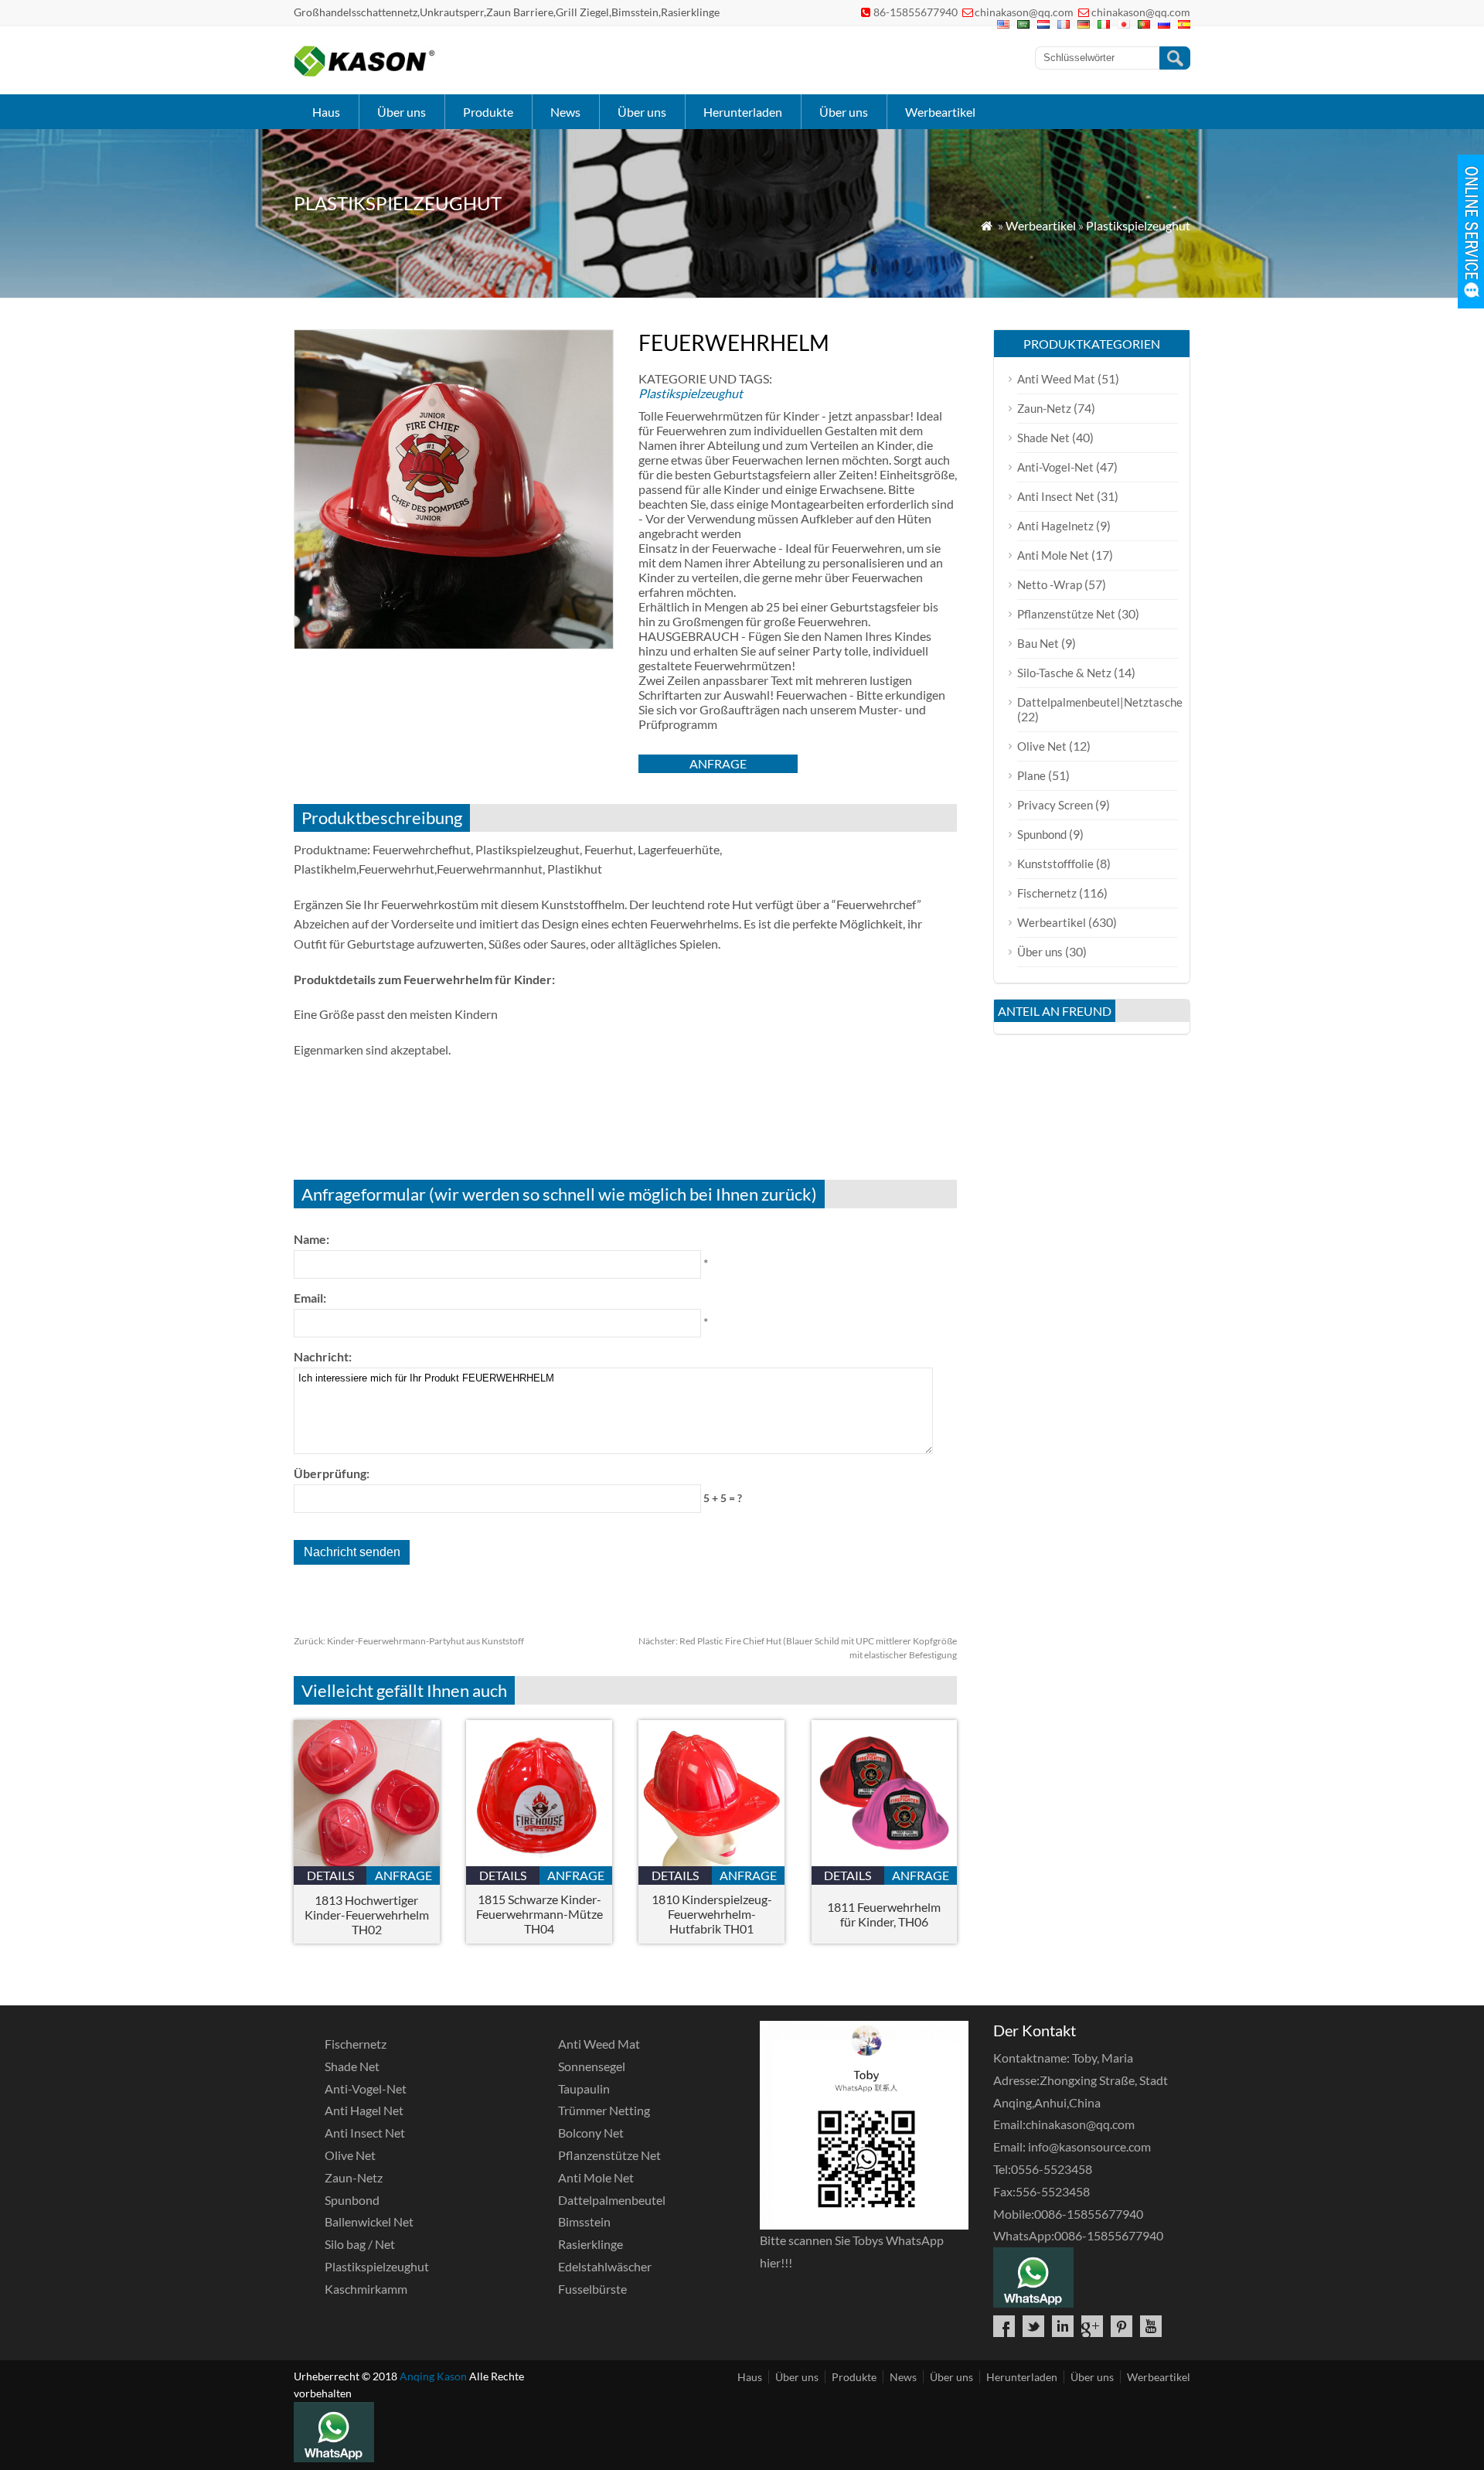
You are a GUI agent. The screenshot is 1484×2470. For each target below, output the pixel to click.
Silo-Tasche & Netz (1064, 673)
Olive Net (1042, 746)
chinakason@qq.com (1024, 12)
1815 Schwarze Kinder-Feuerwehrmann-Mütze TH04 (539, 1914)
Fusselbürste (592, 2289)
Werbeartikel (940, 112)
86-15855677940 (916, 12)
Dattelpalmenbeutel (612, 2200)
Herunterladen (743, 112)
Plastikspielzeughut (1138, 225)
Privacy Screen (1055, 805)
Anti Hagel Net (364, 2110)
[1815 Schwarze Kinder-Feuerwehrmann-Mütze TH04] (539, 1861)
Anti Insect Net (1056, 496)
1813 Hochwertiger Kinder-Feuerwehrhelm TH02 (367, 1915)
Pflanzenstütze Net (1066, 614)
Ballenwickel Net (369, 2221)
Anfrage (718, 763)
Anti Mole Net (1053, 555)
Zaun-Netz (1044, 408)
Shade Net (1043, 438)
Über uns (402, 112)
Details (330, 1875)
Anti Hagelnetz (1055, 526)
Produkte (488, 112)
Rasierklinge (591, 2244)
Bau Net (1038, 643)
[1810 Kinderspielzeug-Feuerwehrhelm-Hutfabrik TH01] (711, 1861)
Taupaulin (584, 2088)
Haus (326, 112)
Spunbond (1042, 834)
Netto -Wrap (1050, 584)
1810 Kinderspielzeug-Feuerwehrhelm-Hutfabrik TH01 (712, 1914)
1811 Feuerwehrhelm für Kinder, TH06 (884, 1914)
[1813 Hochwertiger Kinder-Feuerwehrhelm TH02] (367, 1861)
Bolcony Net (591, 2133)
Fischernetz (1047, 893)
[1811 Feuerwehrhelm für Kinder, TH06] (885, 1861)
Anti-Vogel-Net (1055, 467)
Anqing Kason (433, 2376)
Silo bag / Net (360, 2244)
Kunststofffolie (1055, 864)
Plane (1031, 775)
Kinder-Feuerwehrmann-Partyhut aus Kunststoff (409, 1641)
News (565, 112)
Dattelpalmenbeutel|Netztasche (1100, 702)
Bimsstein (584, 2221)
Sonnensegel (592, 2066)
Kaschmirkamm (366, 2289)
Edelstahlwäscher (605, 2266)
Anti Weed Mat (1056, 379)
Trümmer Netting (604, 2110)
